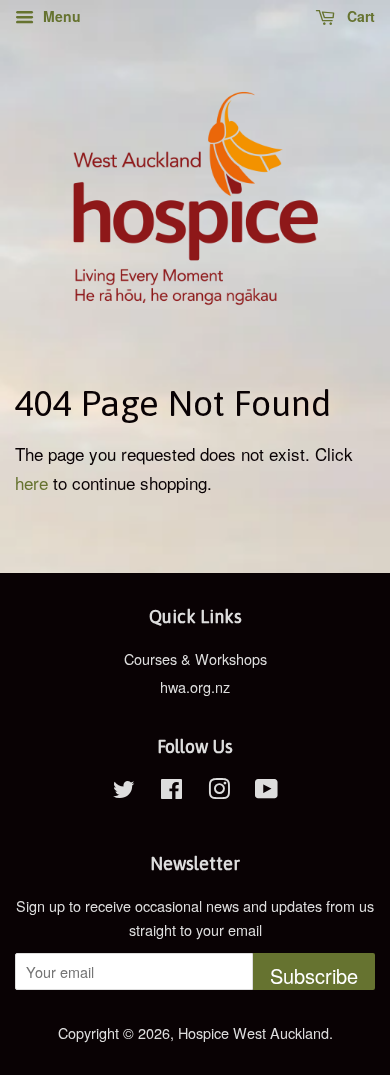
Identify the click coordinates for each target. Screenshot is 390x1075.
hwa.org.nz (195, 686)
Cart (359, 16)
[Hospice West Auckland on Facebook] (171, 791)
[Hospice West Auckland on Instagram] (219, 791)
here (31, 482)
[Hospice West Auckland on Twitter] (124, 791)
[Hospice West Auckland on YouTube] (266, 791)
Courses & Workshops (195, 658)
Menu (60, 16)
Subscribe (314, 975)
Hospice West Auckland (253, 1032)
